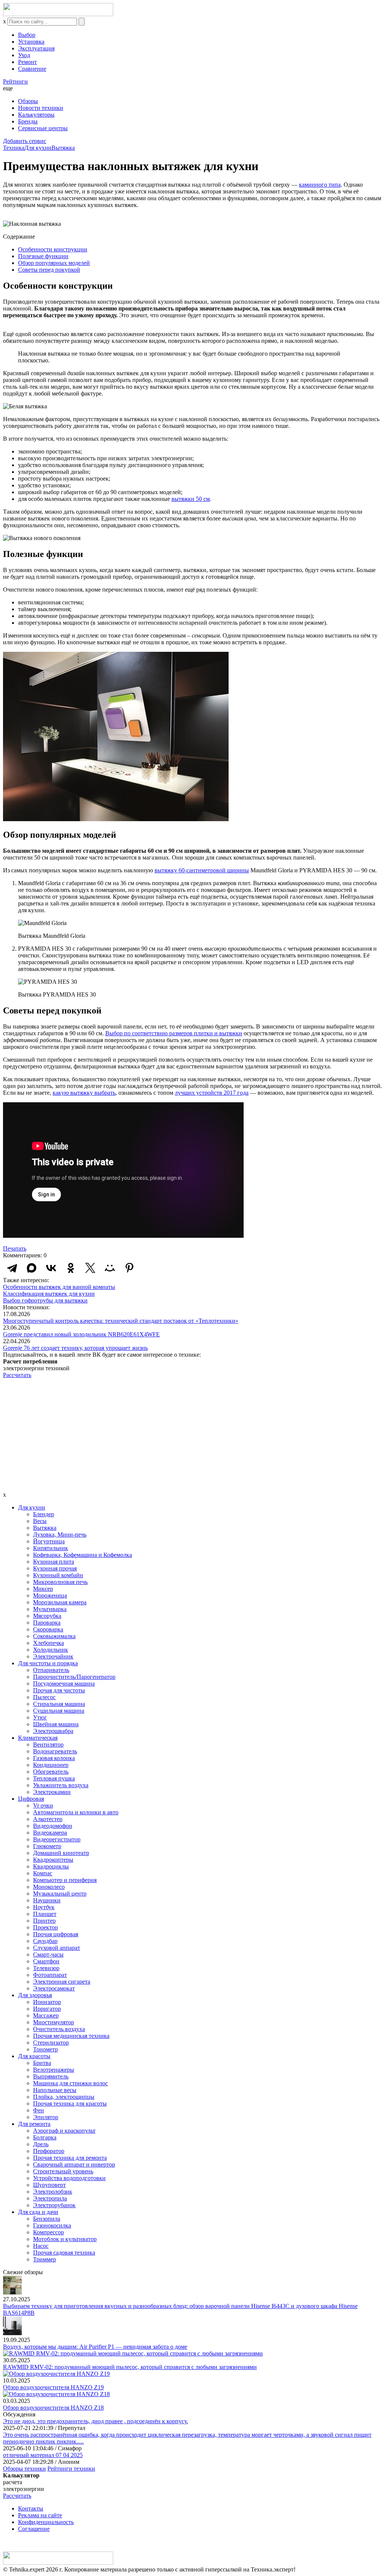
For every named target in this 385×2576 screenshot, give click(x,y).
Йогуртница (49, 1541)
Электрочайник (53, 1656)
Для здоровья (35, 1995)
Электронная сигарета (62, 1982)
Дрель (41, 2144)
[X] (90, 1268)
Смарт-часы (48, 1954)
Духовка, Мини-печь (60, 1534)
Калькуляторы (36, 115)
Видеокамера (50, 1833)
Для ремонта (34, 2124)
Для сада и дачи (38, 2212)
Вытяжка (63, 148)
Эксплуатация (36, 48)
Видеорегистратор (57, 1839)
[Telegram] (12, 1268)
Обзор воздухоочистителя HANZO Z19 (53, 2387)
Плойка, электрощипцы (64, 2097)
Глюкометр (47, 1846)
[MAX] (32, 1268)
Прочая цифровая (56, 1934)
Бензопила (47, 2219)
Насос (41, 2246)
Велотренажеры (54, 2070)
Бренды (28, 121)
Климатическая (38, 1738)
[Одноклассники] (71, 1268)
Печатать (15, 1248)
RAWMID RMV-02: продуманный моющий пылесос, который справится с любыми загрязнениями (130, 2367)
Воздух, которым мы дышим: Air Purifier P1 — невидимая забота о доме (95, 2347)
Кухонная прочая (55, 1568)
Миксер (43, 1589)
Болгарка (45, 2137)
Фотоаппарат (50, 1975)
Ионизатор (47, 2002)
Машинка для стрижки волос (70, 2083)
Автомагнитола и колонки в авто (76, 1812)
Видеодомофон (53, 1826)
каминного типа (320, 185)
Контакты (31, 2508)
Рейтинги (15, 81)
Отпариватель (51, 1670)
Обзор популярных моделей (54, 263)
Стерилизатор (51, 2043)
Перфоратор (49, 2151)
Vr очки (43, 1805)
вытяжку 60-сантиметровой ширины (202, 870)
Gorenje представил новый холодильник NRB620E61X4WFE (81, 1334)
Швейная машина (56, 1724)
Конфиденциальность (46, 2522)
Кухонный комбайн (58, 1575)
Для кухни (38, 148)
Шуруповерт (49, 2185)
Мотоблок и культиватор (65, 2239)
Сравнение (32, 69)
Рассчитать (17, 1375)
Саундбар (45, 1941)
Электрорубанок (54, 2205)
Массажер (46, 2015)
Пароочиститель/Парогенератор (74, 1677)
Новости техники (41, 108)
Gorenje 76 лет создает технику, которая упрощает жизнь (75, 1348)
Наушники (47, 1900)
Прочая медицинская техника (71, 2036)
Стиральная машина (59, 1704)
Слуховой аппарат (57, 1948)
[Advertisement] (192, 1435)
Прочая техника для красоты (70, 2104)
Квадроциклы (51, 1866)
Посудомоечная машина (64, 1684)
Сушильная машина (59, 1711)
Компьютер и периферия (65, 1880)
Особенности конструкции (53, 249)
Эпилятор (46, 2117)
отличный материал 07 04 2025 (43, 2455)
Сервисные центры (43, 128)
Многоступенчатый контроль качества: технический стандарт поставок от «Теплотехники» (121, 1321)
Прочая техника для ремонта (70, 2158)
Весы (40, 1521)
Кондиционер (51, 1765)
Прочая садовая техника (64, 2253)
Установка (31, 42)
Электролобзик (53, 2192)
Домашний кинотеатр (61, 1853)
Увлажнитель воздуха (61, 1785)
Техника (14, 148)
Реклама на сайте (40, 2515)
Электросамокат (54, 1988)
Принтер (44, 1921)
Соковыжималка (54, 1636)
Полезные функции (43, 256)
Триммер (45, 2259)
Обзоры (28, 101)
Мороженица (50, 1595)
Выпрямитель (51, 2076)
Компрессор (49, 2232)
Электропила (50, 2198)
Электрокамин (52, 1792)
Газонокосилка (52, 2225)
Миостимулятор (54, 2022)
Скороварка (48, 1629)
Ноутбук (44, 1907)
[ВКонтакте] (51, 1268)
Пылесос (44, 1697)
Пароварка (47, 1623)
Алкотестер (48, 1819)
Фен (39, 2110)
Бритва (42, 2063)
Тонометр (45, 2049)
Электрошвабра (53, 1731)
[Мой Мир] (110, 1268)
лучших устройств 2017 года (212, 1093)
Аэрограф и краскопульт (64, 2131)
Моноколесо (49, 1887)
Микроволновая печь (60, 1582)
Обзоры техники (24, 2469)
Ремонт (27, 62)
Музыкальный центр (60, 1894)
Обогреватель (51, 1772)
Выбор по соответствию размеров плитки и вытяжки (174, 1033)
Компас (43, 1873)
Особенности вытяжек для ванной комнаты (59, 1287)
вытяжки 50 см (191, 499)
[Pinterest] (129, 1268)
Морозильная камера (60, 1602)
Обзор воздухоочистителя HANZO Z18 (53, 2408)
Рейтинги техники (71, 2469)
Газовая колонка (54, 1758)
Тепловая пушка (54, 1778)
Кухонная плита (54, 1562)
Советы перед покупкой (49, 270)
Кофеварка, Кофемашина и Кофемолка (83, 1555)
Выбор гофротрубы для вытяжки (45, 1300)
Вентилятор (48, 1744)
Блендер (44, 1514)
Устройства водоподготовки (69, 2178)
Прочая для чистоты (59, 1690)
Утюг (40, 1717)
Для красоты (34, 2056)
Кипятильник (51, 1548)
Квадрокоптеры (53, 1860)
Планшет (45, 1914)
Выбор (27, 35)
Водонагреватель (55, 1751)
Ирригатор (47, 2009)
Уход (24, 55)
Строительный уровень (63, 2171)
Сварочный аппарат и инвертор (74, 2164)
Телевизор (46, 1968)
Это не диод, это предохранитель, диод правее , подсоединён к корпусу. (95, 2421)
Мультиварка (50, 1609)
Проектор (45, 1927)
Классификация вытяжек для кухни (49, 1294)
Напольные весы (55, 2090)
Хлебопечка (49, 1643)
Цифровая (31, 1799)
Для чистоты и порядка (48, 1663)
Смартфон (46, 1961)
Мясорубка (47, 1616)
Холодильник (51, 1650)
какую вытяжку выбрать (84, 1093)
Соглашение (34, 2529)
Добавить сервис (25, 141)
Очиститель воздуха (59, 2029)
